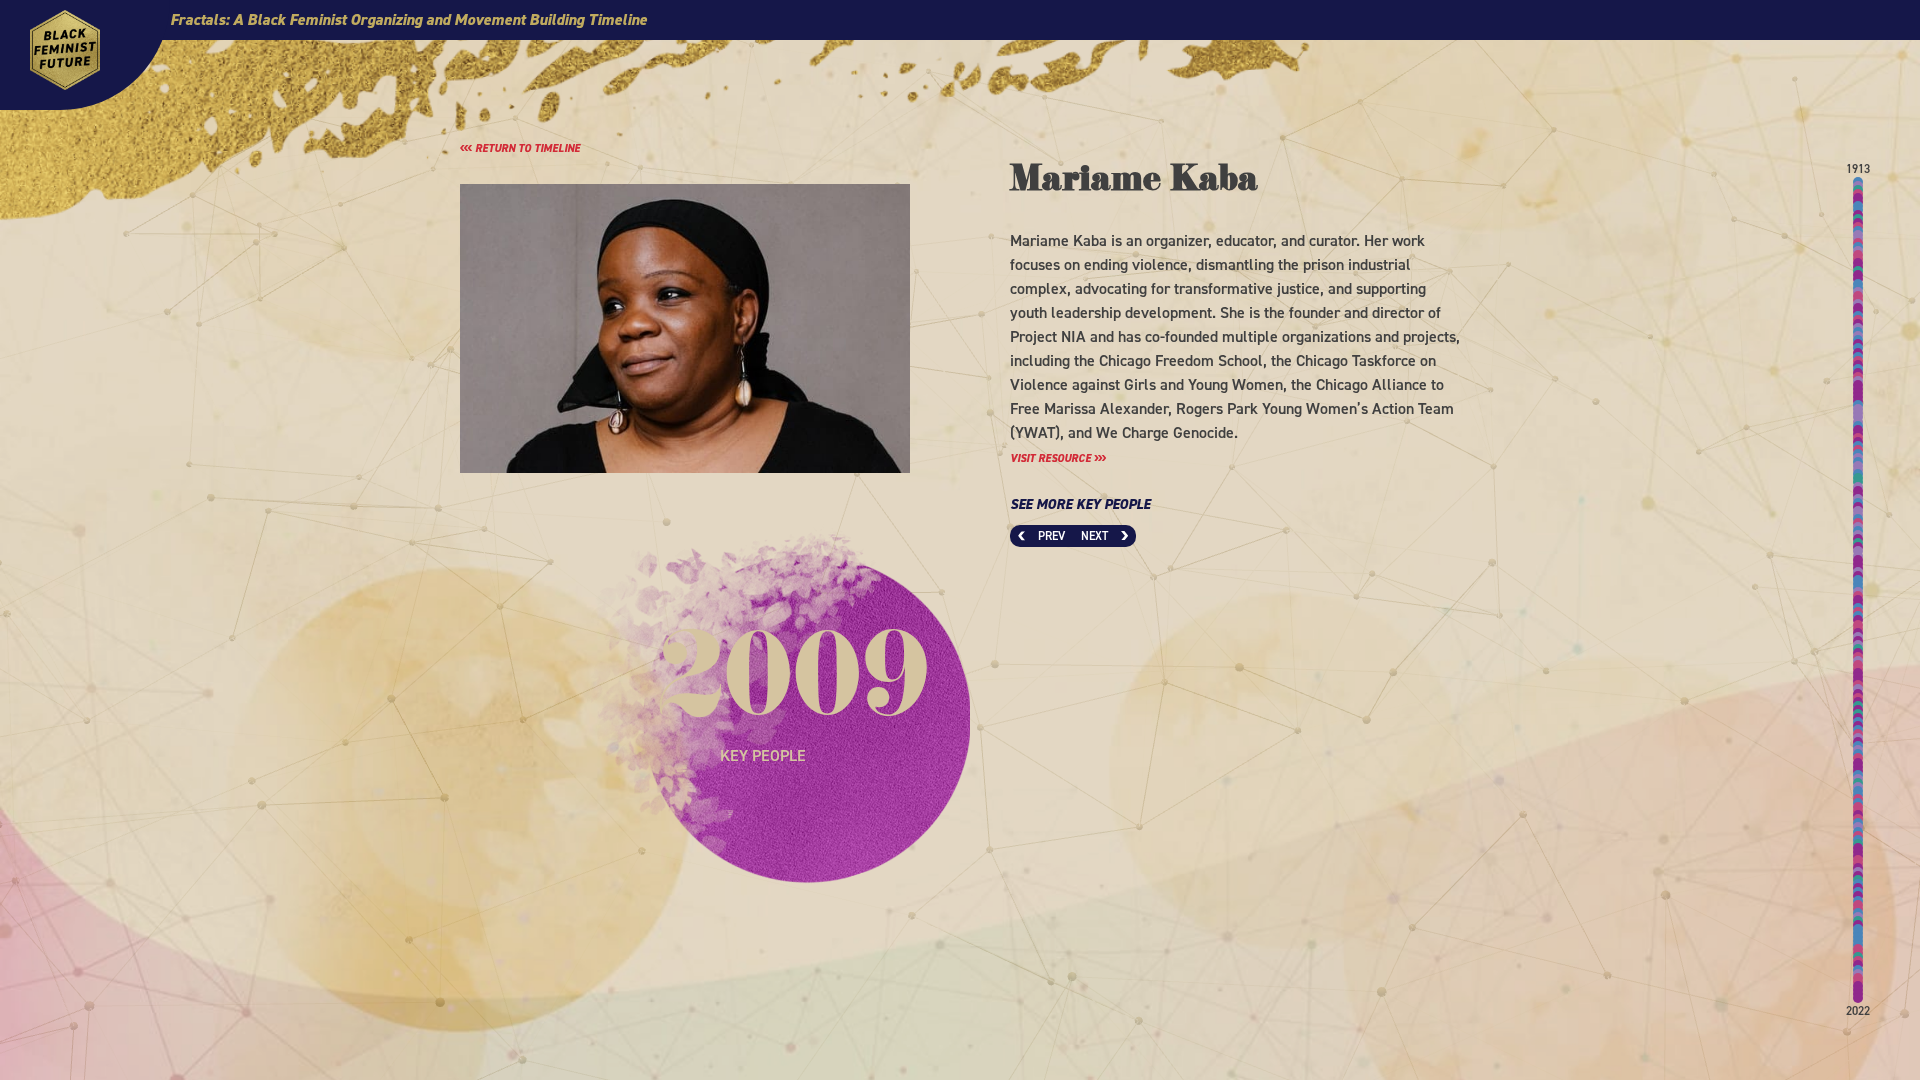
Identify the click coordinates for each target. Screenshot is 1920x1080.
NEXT (1096, 536)
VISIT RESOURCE (1052, 458)
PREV (1050, 536)
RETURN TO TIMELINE (526, 148)
